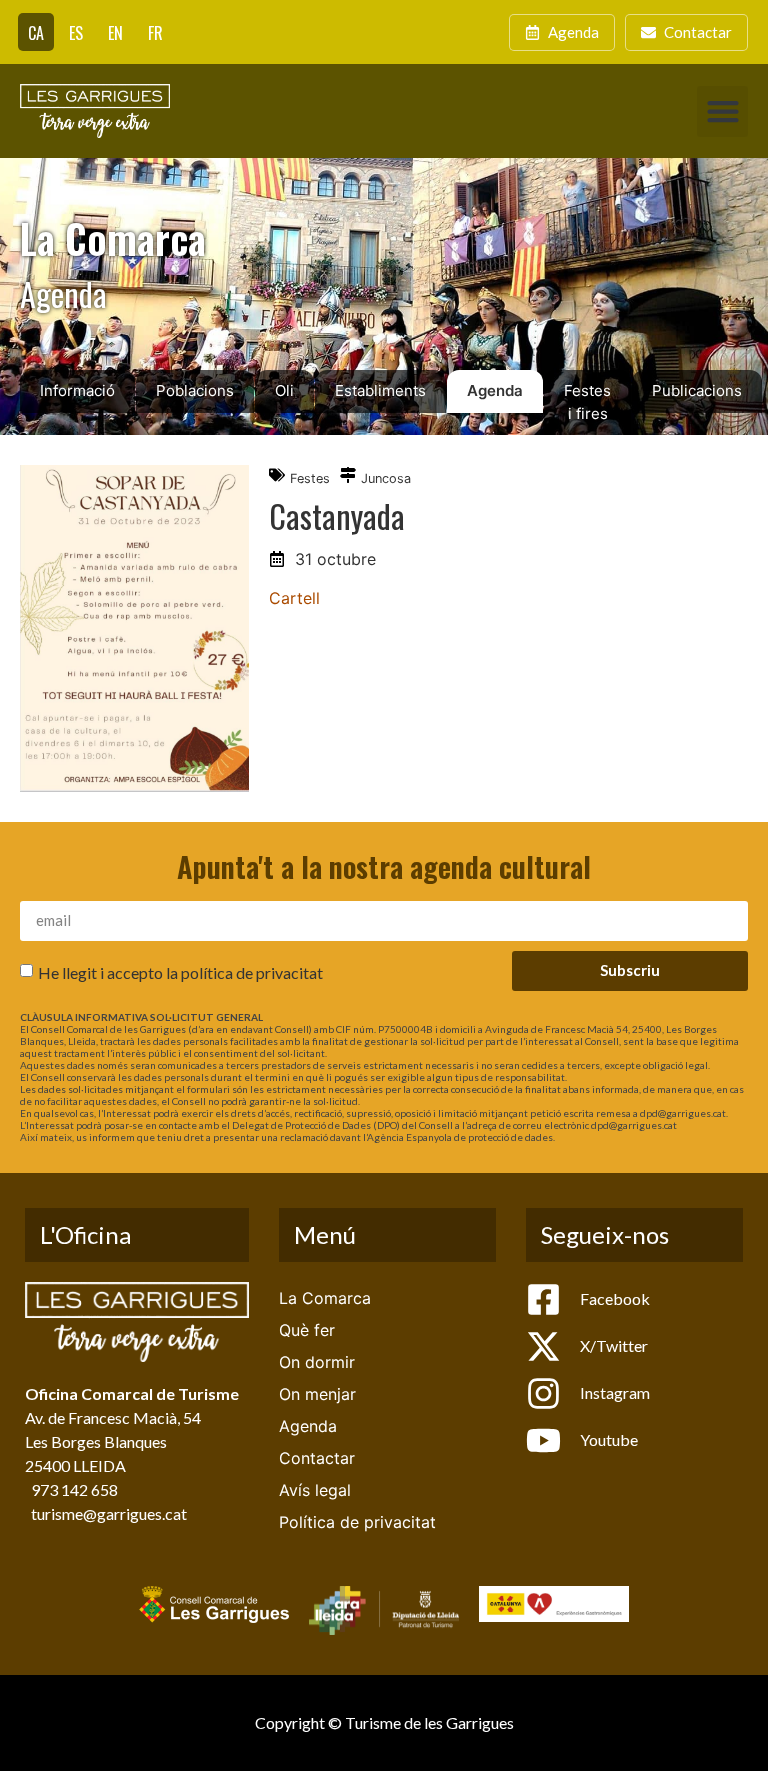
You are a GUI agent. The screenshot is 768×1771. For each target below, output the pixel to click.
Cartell (294, 598)
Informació (77, 390)
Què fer (307, 1330)
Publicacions (697, 390)
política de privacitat (252, 971)
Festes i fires (587, 402)
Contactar (317, 1458)
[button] (722, 111)
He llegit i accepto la (180, 971)
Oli (284, 390)
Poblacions (195, 390)
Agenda (495, 390)
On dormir (317, 1362)
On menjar (317, 1394)
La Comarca (325, 1298)
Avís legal (315, 1490)
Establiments (380, 390)
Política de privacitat (357, 1522)
